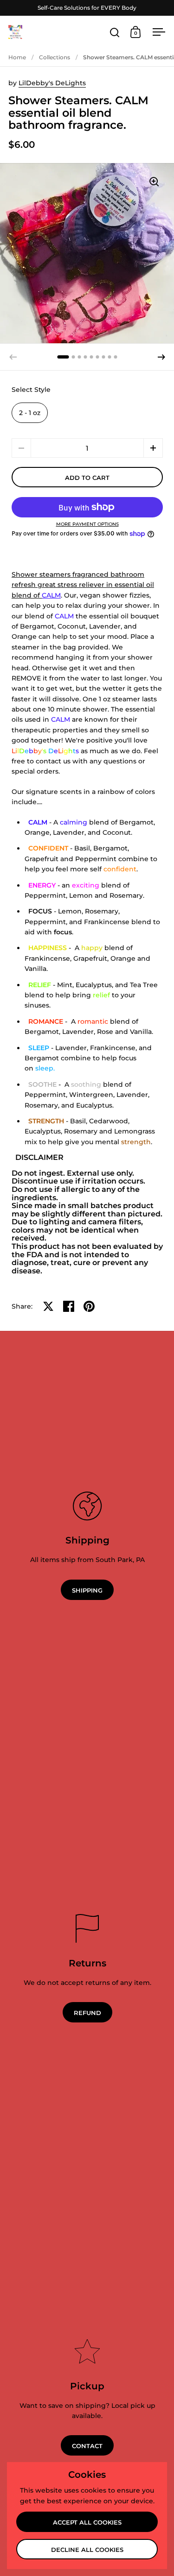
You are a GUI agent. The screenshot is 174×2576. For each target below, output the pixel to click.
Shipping (87, 1590)
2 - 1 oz (30, 413)
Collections (55, 57)
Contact (87, 2446)
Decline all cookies (87, 2550)
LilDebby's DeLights (52, 83)
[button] (161, 357)
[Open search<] (115, 32)
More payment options (87, 524)
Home (17, 57)
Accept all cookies (87, 2522)
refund (87, 2013)
